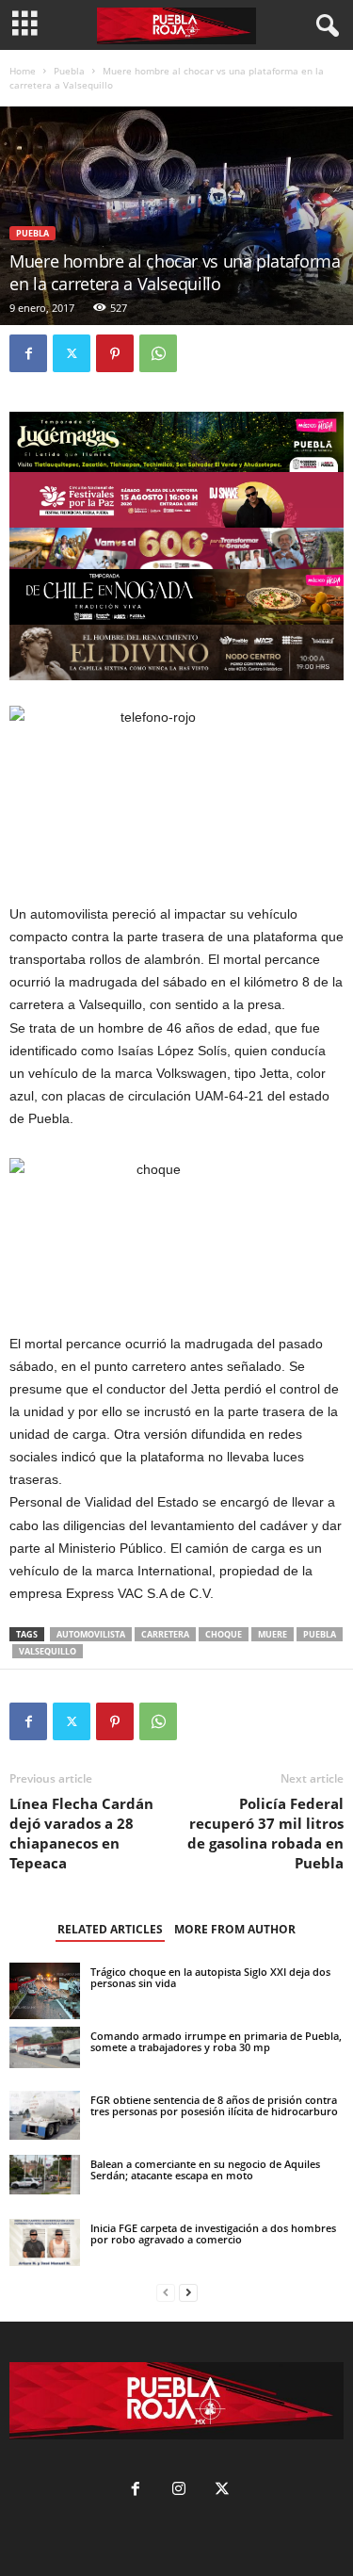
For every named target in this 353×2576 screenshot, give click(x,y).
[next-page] (188, 2293)
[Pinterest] (115, 353)
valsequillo (48, 1651)
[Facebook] (28, 353)
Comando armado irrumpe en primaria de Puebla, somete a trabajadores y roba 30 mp (216, 2041)
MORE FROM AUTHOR (235, 1929)
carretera (165, 1634)
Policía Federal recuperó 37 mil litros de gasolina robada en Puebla (265, 1833)
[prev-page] (166, 2293)
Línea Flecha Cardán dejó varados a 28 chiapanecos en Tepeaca (81, 1833)
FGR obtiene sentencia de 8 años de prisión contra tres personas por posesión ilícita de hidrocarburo (214, 2105)
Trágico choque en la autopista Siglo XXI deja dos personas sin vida (210, 1977)
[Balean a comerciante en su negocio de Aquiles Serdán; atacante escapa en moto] (45, 2175)
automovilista (91, 1634)
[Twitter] (72, 353)
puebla (320, 1634)
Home (23, 71)
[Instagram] (179, 2491)
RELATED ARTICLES (110, 1929)
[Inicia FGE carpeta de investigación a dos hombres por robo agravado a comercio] (45, 2242)
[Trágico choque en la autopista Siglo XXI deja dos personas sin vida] (45, 1991)
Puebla (69, 71)
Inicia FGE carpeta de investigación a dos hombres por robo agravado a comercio (213, 2234)
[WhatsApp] (158, 353)
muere (273, 1634)
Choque (224, 1634)
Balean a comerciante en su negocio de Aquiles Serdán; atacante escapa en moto (205, 2169)
